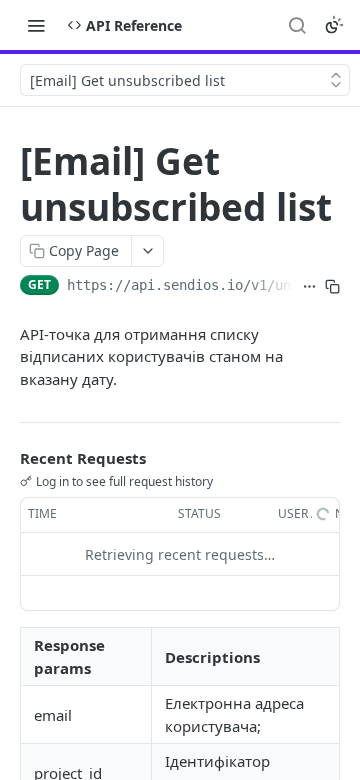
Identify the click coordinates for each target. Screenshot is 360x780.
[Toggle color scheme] (334, 25)
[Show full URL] (309, 287)
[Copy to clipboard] (332, 287)
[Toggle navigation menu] (36, 25)
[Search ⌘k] (297, 25)
